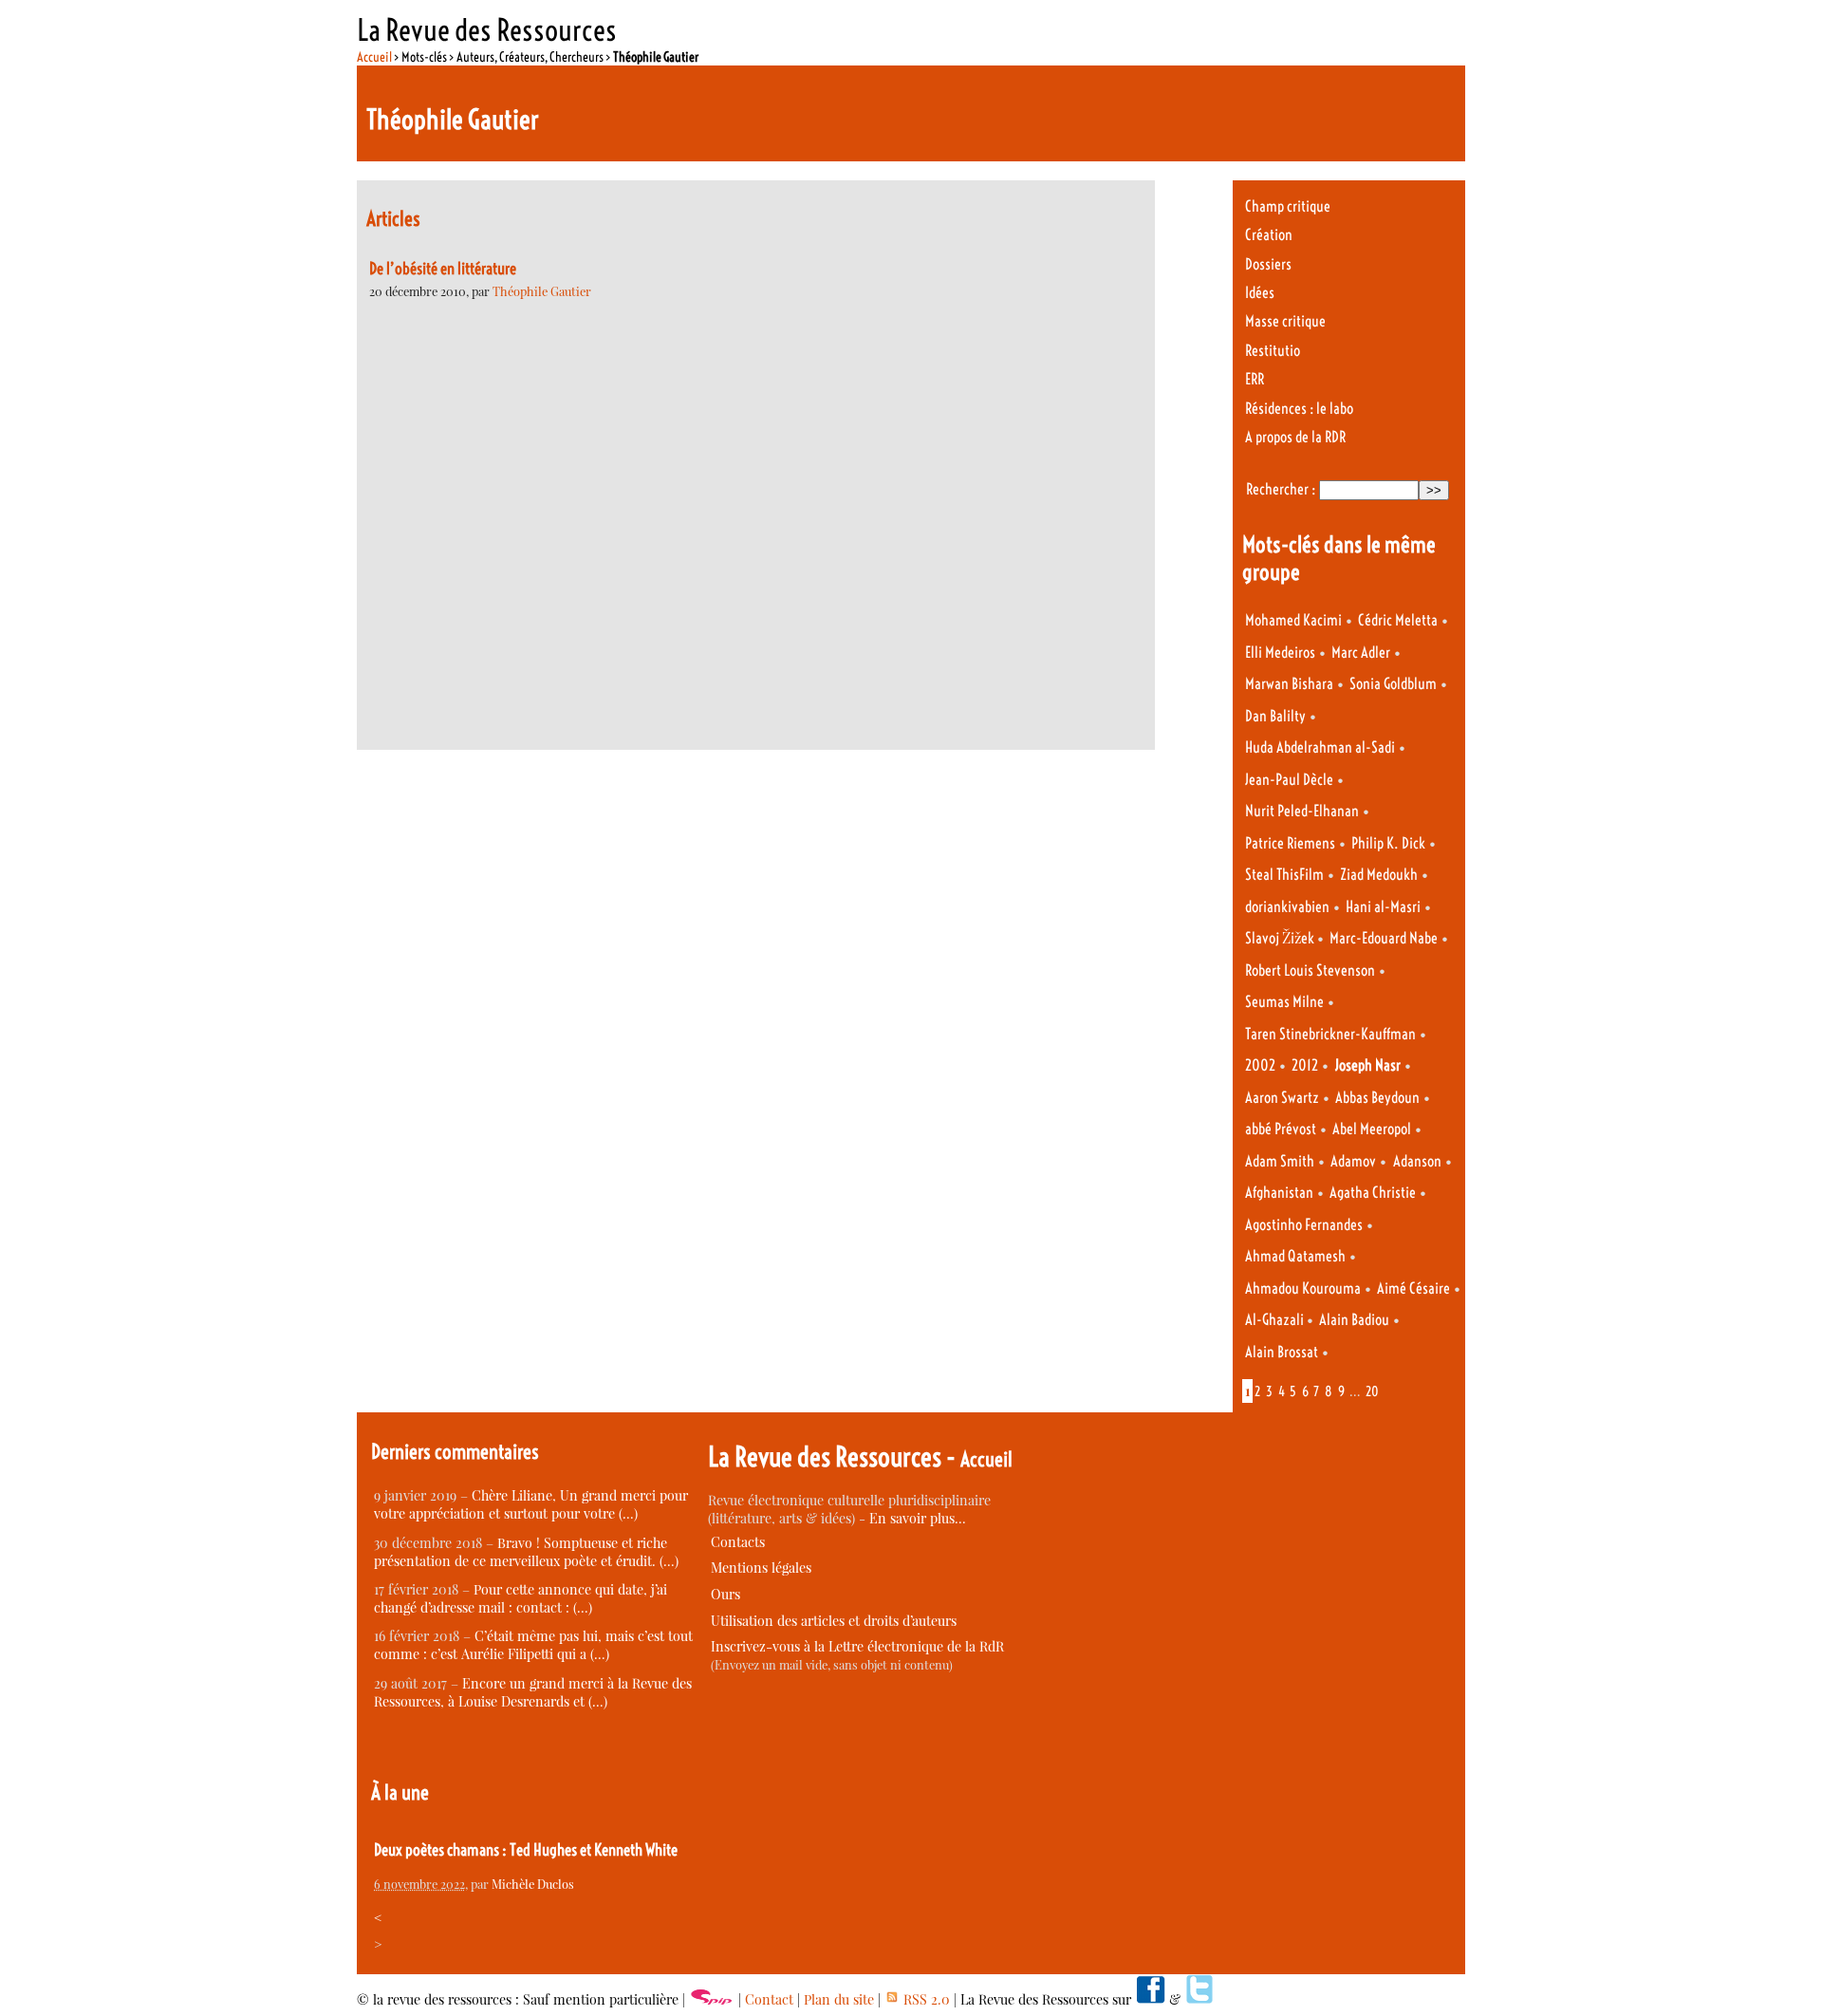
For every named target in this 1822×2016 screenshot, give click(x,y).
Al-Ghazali (1276, 1320)
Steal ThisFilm (1284, 875)
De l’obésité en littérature (443, 269)
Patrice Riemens (1290, 843)
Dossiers (1268, 264)
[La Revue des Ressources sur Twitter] (1199, 1999)
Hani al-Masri (1383, 907)
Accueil (374, 57)
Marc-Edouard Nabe (1384, 938)
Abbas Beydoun (1377, 1098)
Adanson (1417, 1161)
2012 (1305, 1065)
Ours (725, 1594)
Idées (1260, 293)
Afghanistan (1279, 1193)
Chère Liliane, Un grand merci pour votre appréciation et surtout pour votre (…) (531, 1504)
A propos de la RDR (1295, 437)
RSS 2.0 (925, 1999)
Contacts (738, 1542)
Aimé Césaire (1413, 1288)
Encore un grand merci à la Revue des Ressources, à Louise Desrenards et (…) (533, 1692)
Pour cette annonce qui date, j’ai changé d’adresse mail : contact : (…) (521, 1598)
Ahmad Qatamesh (1295, 1256)
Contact (769, 1999)
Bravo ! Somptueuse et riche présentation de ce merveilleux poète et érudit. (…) (526, 1552)
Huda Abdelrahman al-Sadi (1320, 747)
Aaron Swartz (1282, 1098)
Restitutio (1273, 351)
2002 (1260, 1065)
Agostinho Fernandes (1304, 1225)
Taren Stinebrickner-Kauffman (1330, 1034)
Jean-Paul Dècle (1289, 780)
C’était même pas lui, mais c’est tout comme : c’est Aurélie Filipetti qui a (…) (533, 1645)
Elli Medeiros (1280, 653)
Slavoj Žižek (1281, 938)
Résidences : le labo (1299, 409)
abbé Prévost (1281, 1129)
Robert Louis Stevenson (1310, 971)
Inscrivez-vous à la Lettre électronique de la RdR (857, 1646)
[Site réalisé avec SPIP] (712, 1999)
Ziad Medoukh (1379, 875)
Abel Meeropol (1372, 1129)
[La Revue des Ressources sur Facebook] (1150, 1999)
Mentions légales (761, 1568)
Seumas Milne (1284, 1002)
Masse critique (1285, 321)
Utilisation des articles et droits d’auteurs (834, 1621)
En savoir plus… (918, 1518)
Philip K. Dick (1388, 843)
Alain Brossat (1282, 1352)
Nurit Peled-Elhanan (1302, 811)
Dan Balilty (1275, 716)
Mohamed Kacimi (1293, 620)
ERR (1255, 379)
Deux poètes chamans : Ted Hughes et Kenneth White (526, 1850)
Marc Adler (1361, 653)
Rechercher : (1281, 489)
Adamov (1353, 1161)
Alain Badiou (1354, 1320)
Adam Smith (1280, 1161)
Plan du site (839, 1999)
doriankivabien (1287, 907)
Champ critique (1288, 206)
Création (1269, 235)
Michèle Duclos (533, 1884)
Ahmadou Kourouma (1303, 1288)
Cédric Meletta (1398, 620)
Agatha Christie (1373, 1193)
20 (1372, 1391)
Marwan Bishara (1289, 684)
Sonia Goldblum (1393, 684)
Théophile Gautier (542, 291)
